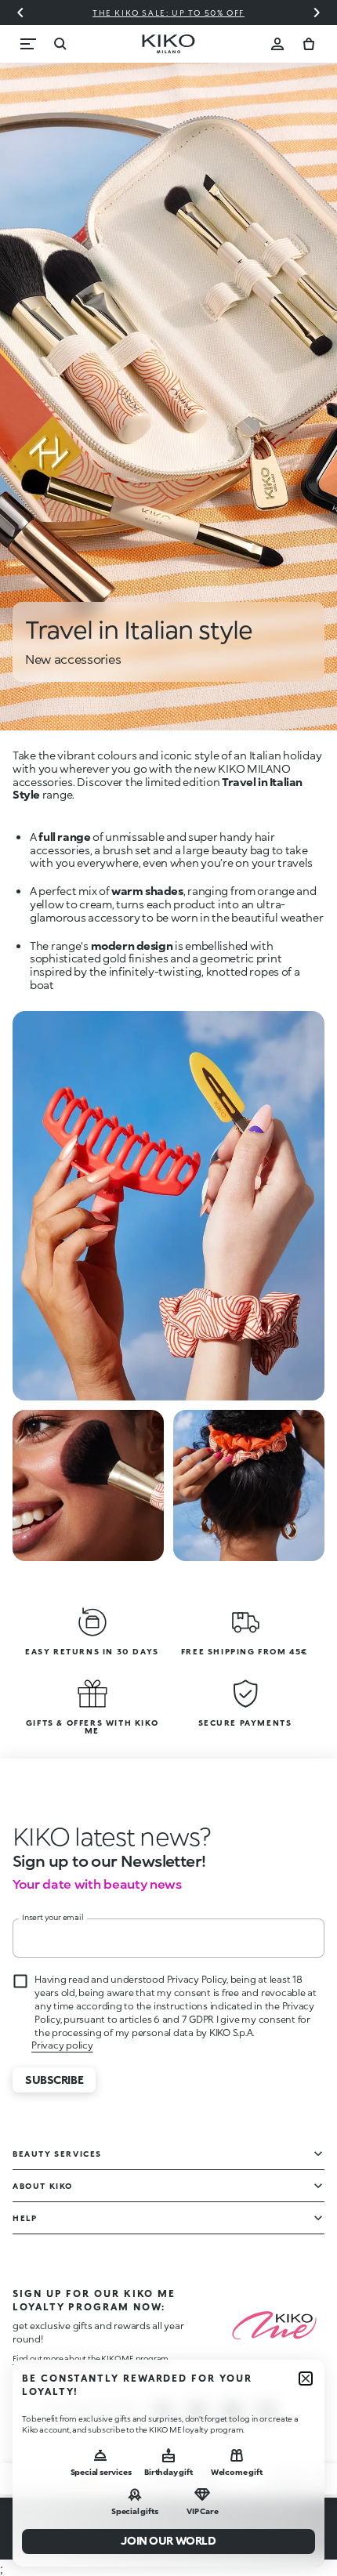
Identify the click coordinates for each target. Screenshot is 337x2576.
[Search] (60, 44)
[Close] (306, 2379)
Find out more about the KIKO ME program (91, 2358)
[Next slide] (317, 13)
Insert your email (53, 1917)
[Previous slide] (20, 13)
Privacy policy (62, 2045)
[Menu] (28, 44)
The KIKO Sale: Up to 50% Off (168, 13)
